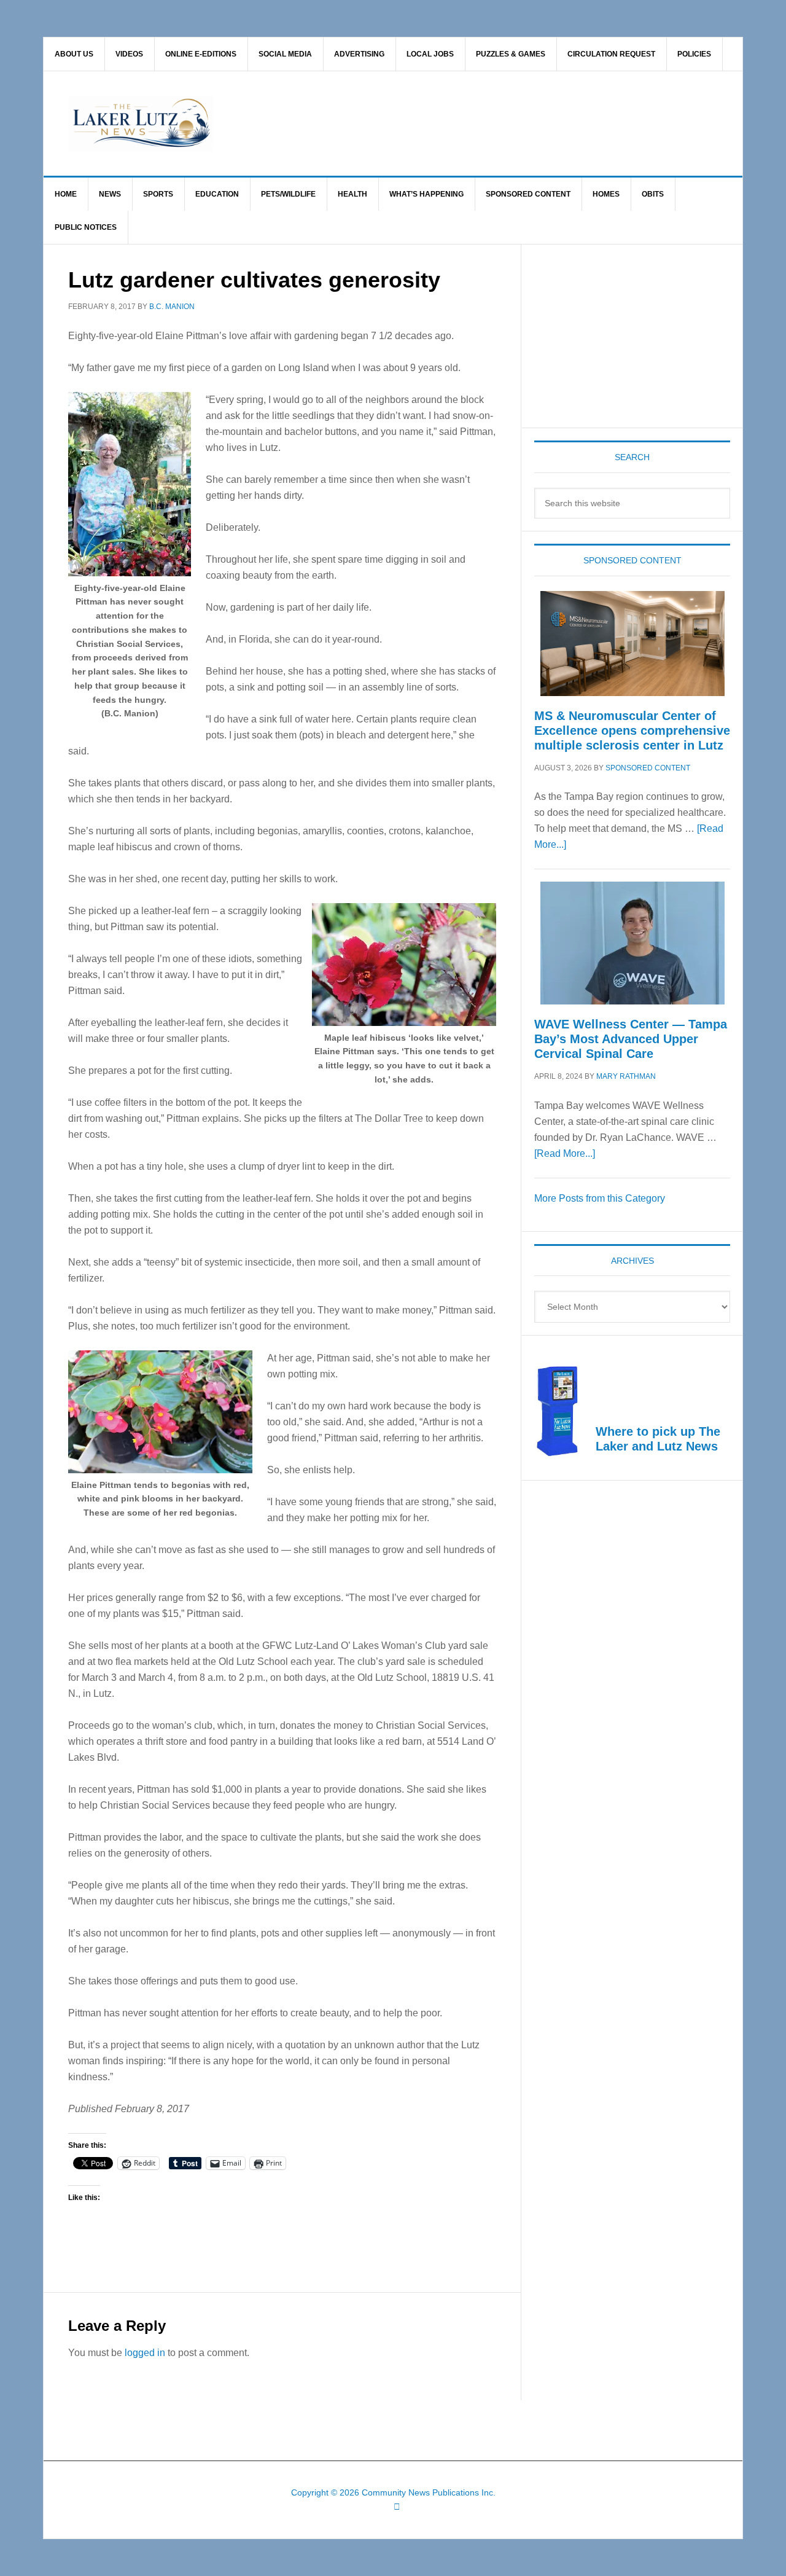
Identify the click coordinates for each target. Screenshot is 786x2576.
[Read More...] (565, 1153)
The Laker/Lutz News (424, 123)
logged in (145, 2353)
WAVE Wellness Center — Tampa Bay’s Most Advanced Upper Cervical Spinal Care (631, 1039)
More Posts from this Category (600, 1198)
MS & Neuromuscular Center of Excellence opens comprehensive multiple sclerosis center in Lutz (632, 730)
